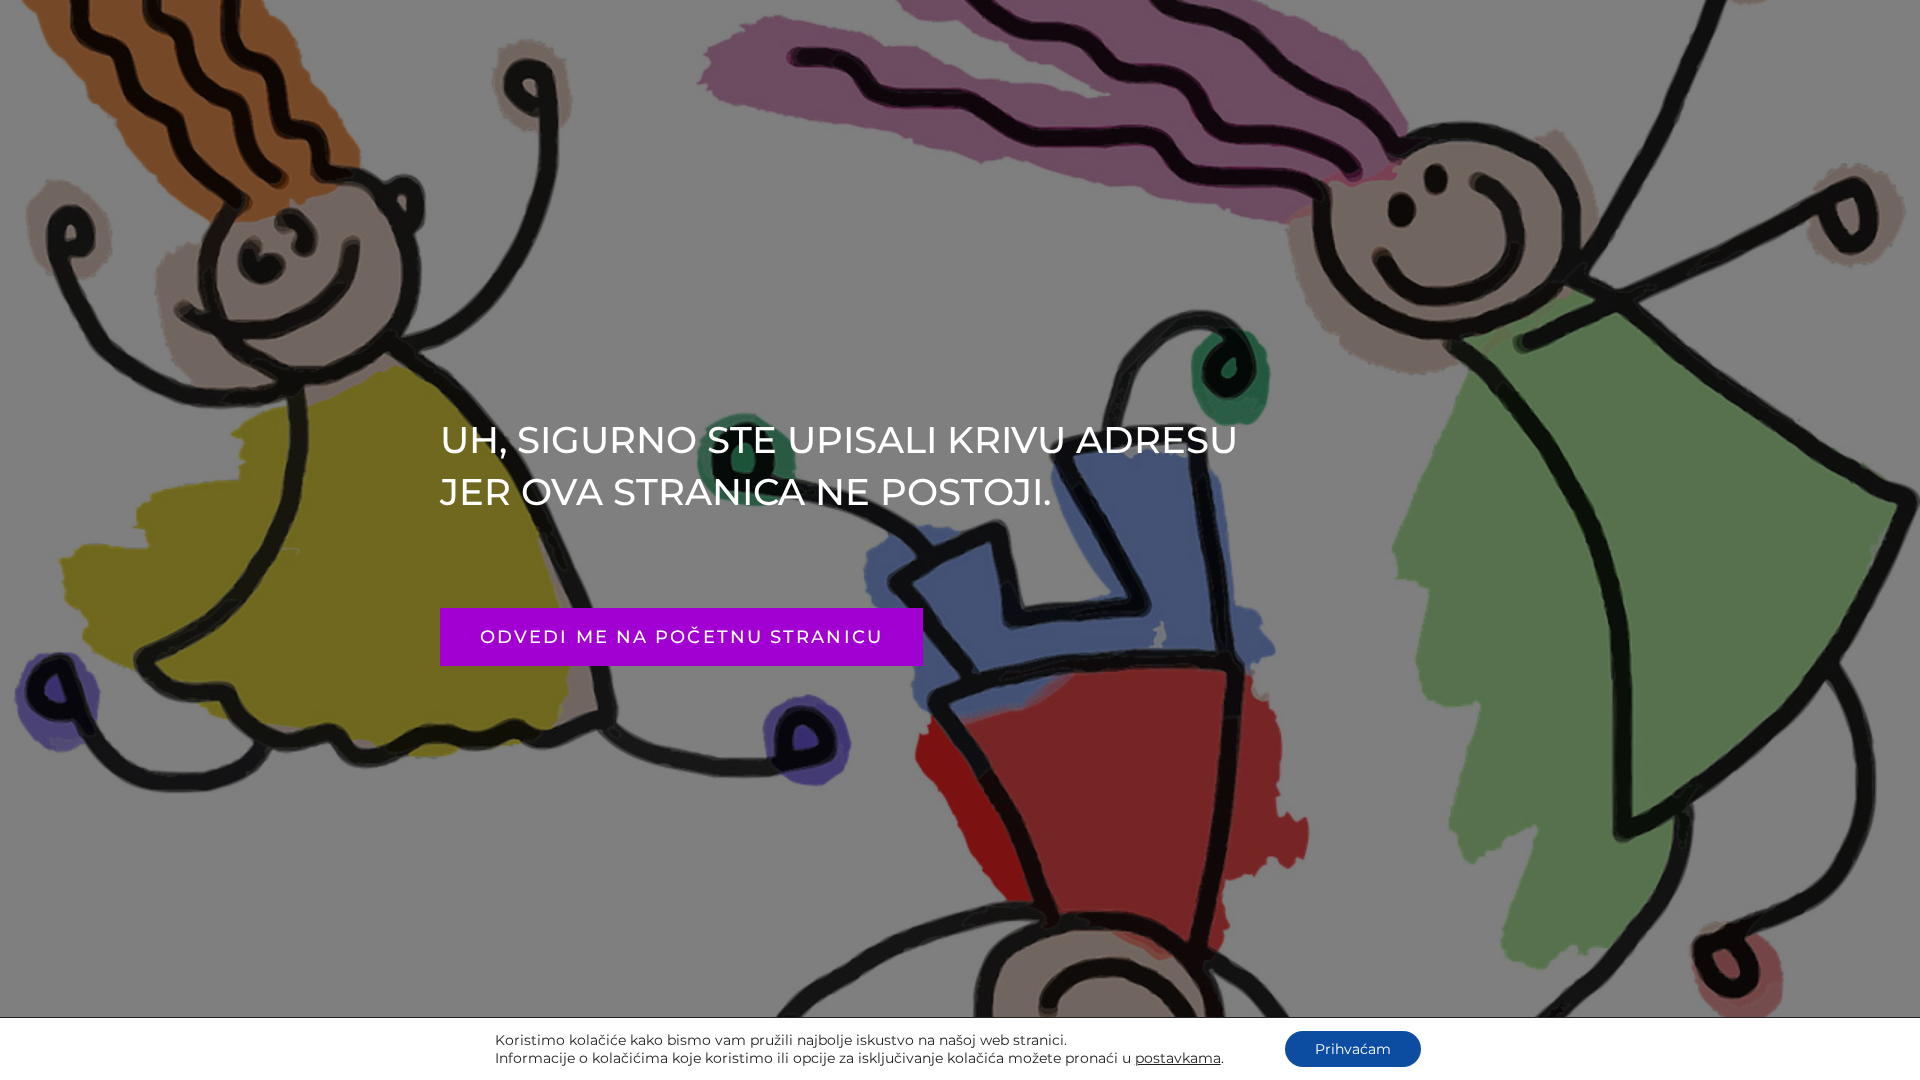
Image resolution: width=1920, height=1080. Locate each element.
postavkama (1178, 1058)
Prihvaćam (1353, 1049)
